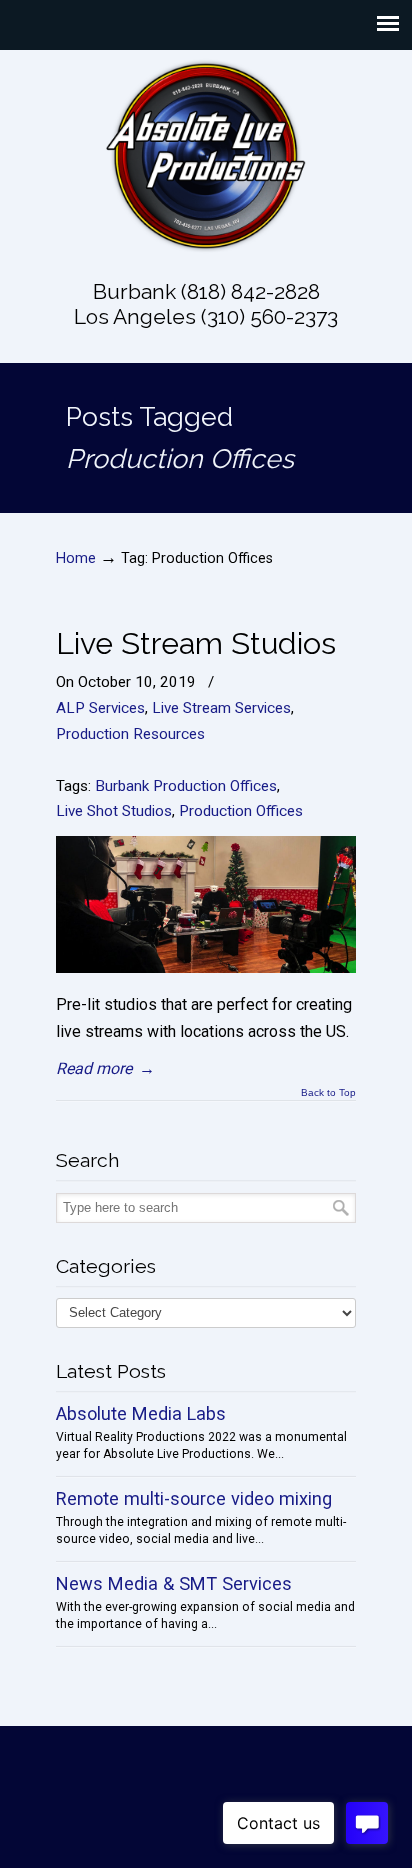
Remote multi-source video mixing (194, 1498)
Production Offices (241, 811)
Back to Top (328, 1093)
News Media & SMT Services (174, 1583)
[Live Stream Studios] (206, 967)
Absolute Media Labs (141, 1413)
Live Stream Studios (196, 643)
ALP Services (100, 708)
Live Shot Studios (114, 811)
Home (76, 558)
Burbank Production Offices (186, 786)
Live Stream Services (221, 708)
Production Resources (130, 734)
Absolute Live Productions (206, 156)
